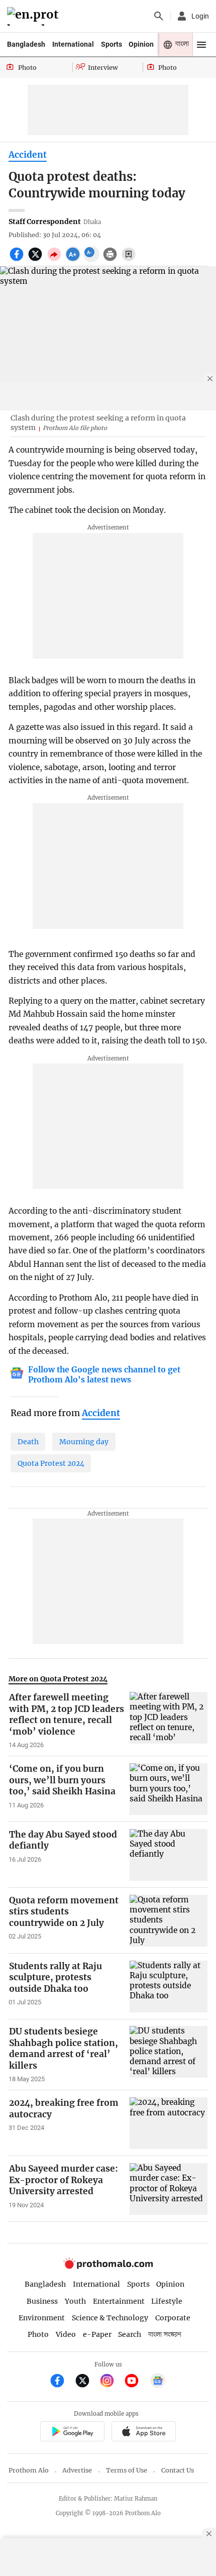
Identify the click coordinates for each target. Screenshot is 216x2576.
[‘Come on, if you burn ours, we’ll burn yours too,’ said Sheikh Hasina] (169, 1789)
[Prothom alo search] (159, 16)
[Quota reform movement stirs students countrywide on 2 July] (169, 1921)
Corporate (173, 2318)
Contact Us (178, 2470)
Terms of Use (127, 2470)
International (73, 44)
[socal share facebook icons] (18, 260)
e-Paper (97, 2334)
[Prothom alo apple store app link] (143, 2433)
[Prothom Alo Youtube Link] (136, 2382)
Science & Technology (110, 2318)
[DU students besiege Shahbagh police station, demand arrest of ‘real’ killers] (169, 2055)
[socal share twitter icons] (36, 260)
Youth (75, 2301)
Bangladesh (26, 44)
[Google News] (158, 2382)
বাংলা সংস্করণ (165, 2335)
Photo (38, 2334)
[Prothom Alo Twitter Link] (87, 2382)
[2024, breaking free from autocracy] (169, 2123)
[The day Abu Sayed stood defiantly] (169, 1855)
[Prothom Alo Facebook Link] (62, 2382)
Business (42, 2301)
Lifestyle (167, 2301)
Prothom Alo (29, 2470)
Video (66, 2334)
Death (28, 1442)
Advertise (77, 2470)
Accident (28, 155)
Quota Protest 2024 (51, 1463)
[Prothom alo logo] (108, 2267)
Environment (42, 2318)
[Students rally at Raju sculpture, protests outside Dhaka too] (169, 1987)
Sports (112, 44)
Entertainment (119, 2301)
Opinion (141, 44)
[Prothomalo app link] (72, 2433)
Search (130, 2334)
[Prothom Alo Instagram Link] (111, 2382)
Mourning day (84, 1442)
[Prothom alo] (34, 16)
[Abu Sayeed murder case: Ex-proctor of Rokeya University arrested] (169, 2189)
